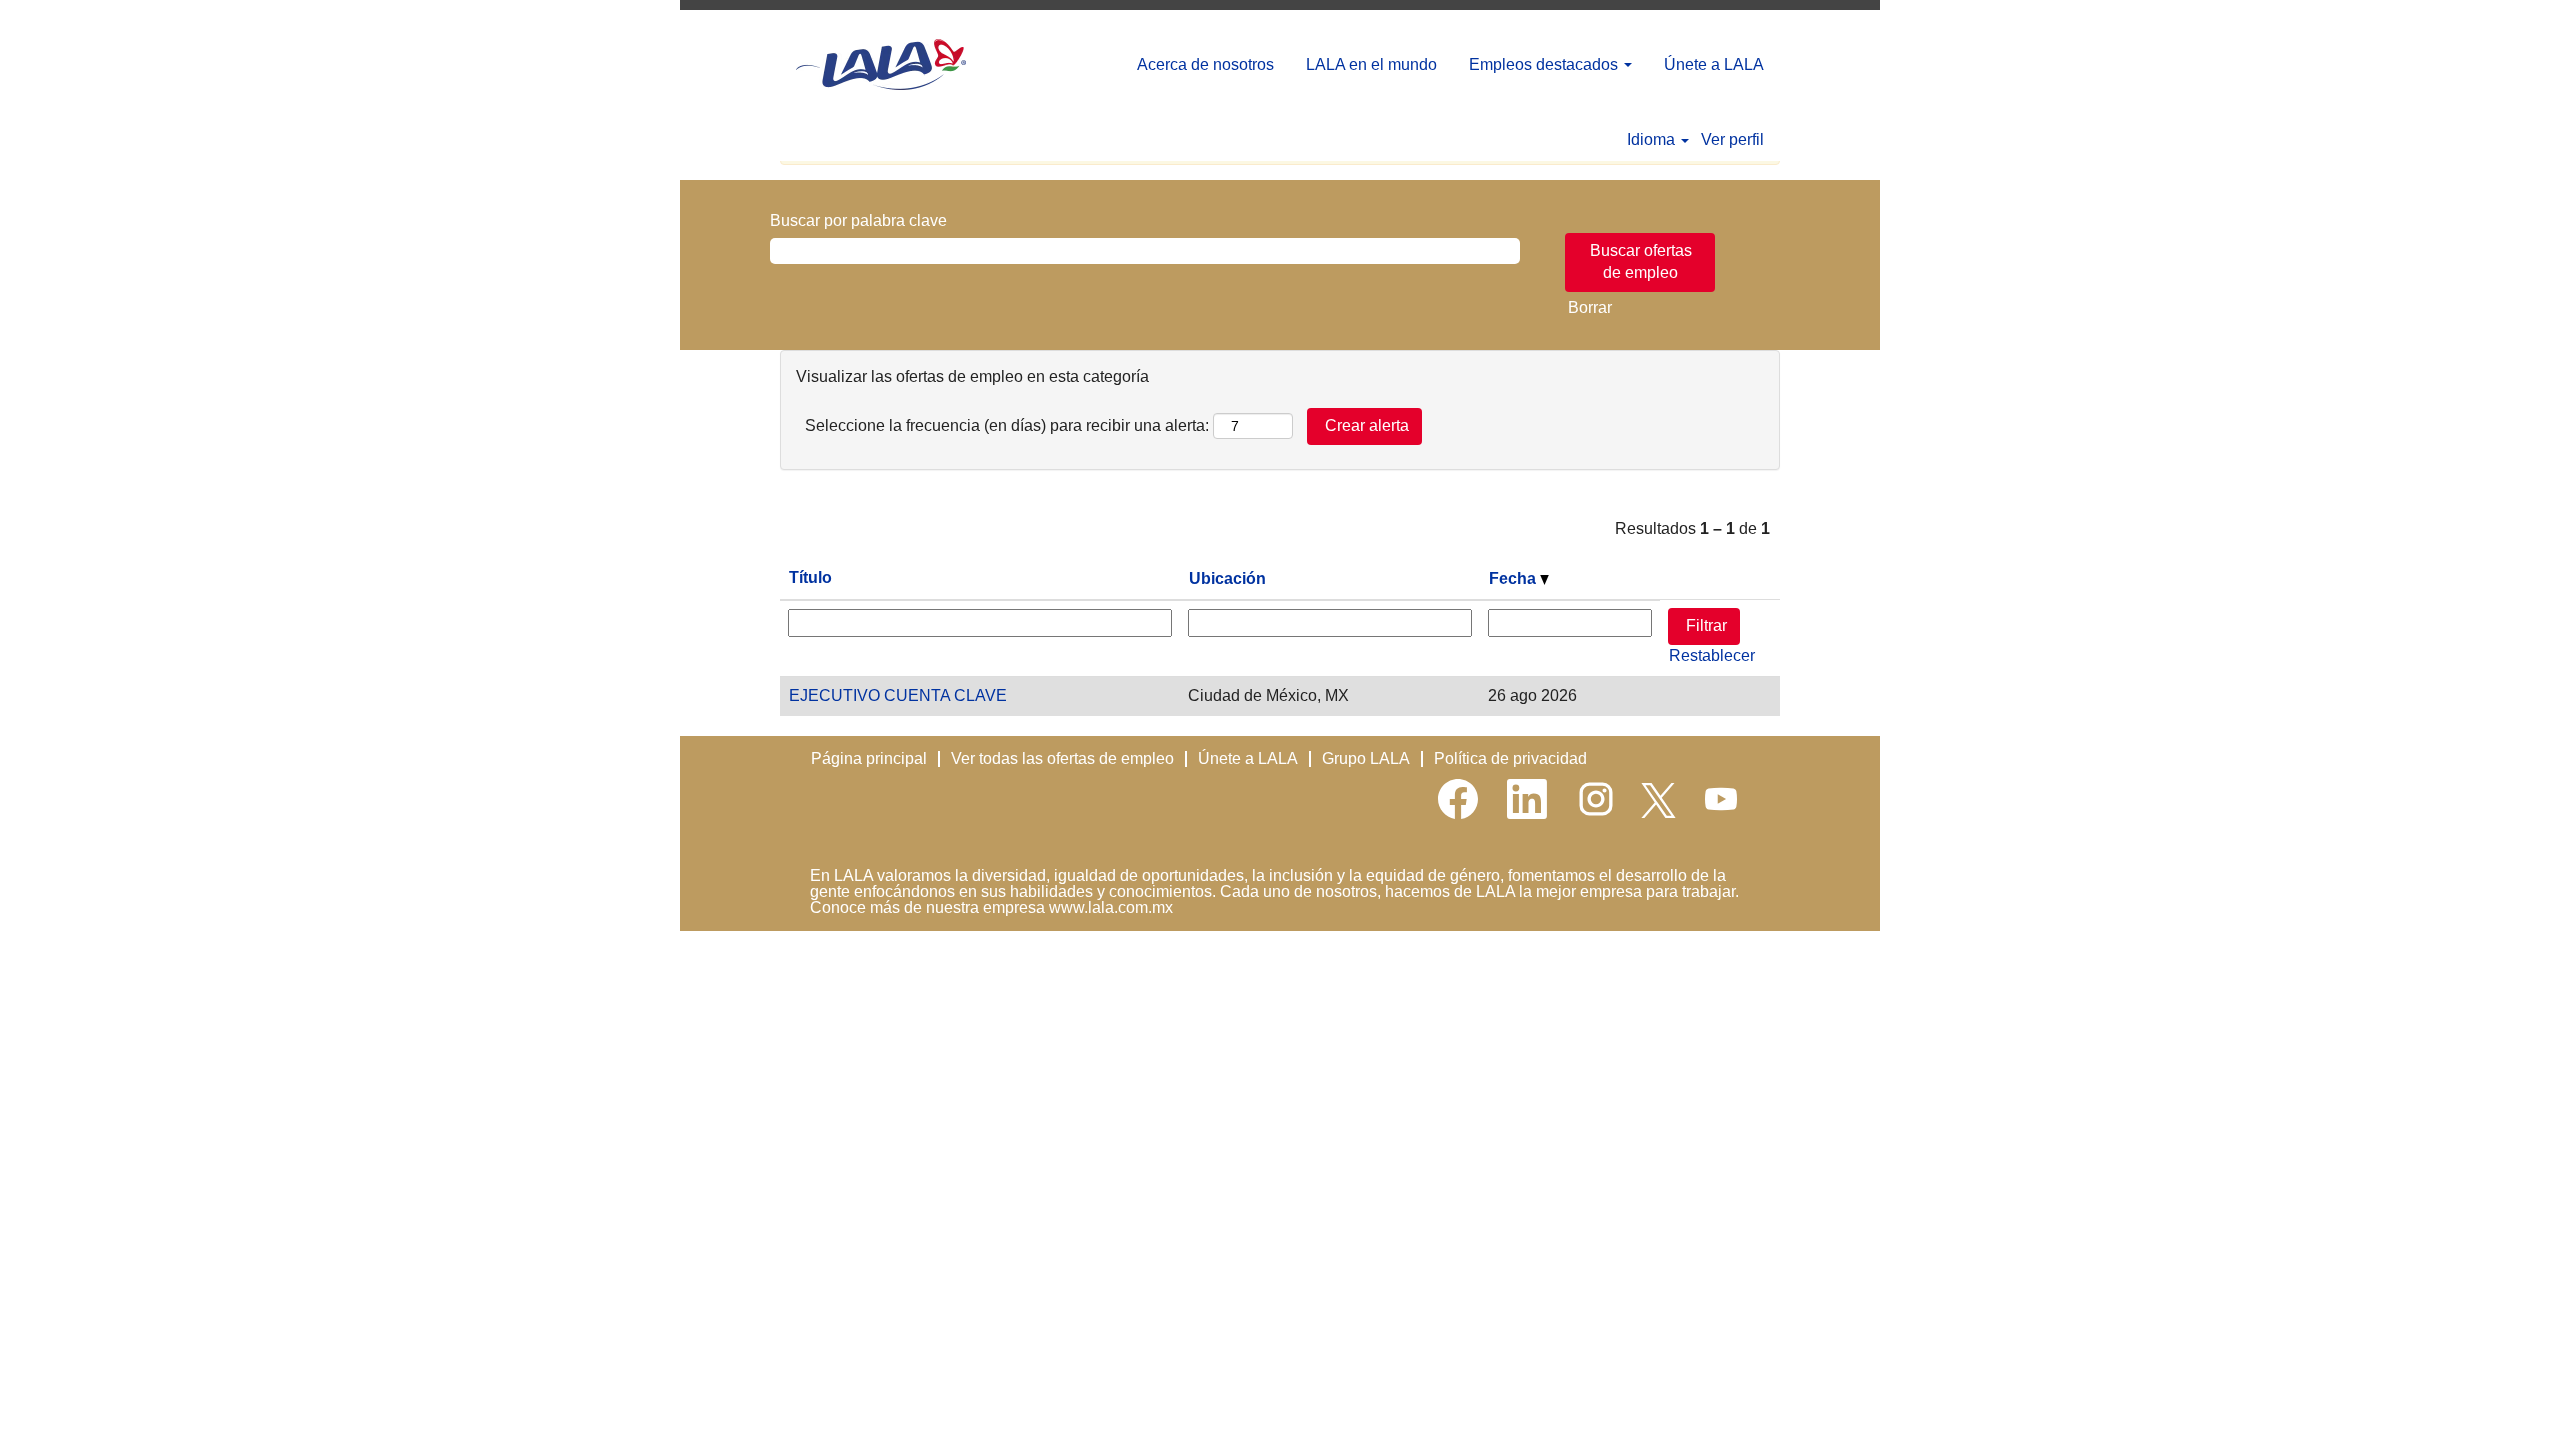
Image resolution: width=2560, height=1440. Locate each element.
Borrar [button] (1590, 307)
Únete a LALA (1714, 64)
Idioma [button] (1653, 139)
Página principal (869, 758)
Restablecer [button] (1712, 655)
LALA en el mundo (1371, 64)
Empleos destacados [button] (1545, 64)
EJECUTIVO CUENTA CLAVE (898, 695)
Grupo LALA (1366, 758)
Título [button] (810, 577)
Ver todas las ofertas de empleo (1062, 758)
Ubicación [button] (1227, 578)
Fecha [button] (1514, 578)
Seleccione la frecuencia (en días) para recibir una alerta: (1007, 425)
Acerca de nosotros (1205, 64)
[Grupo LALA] (881, 64)
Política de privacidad (1510, 758)
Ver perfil (1732, 139)
